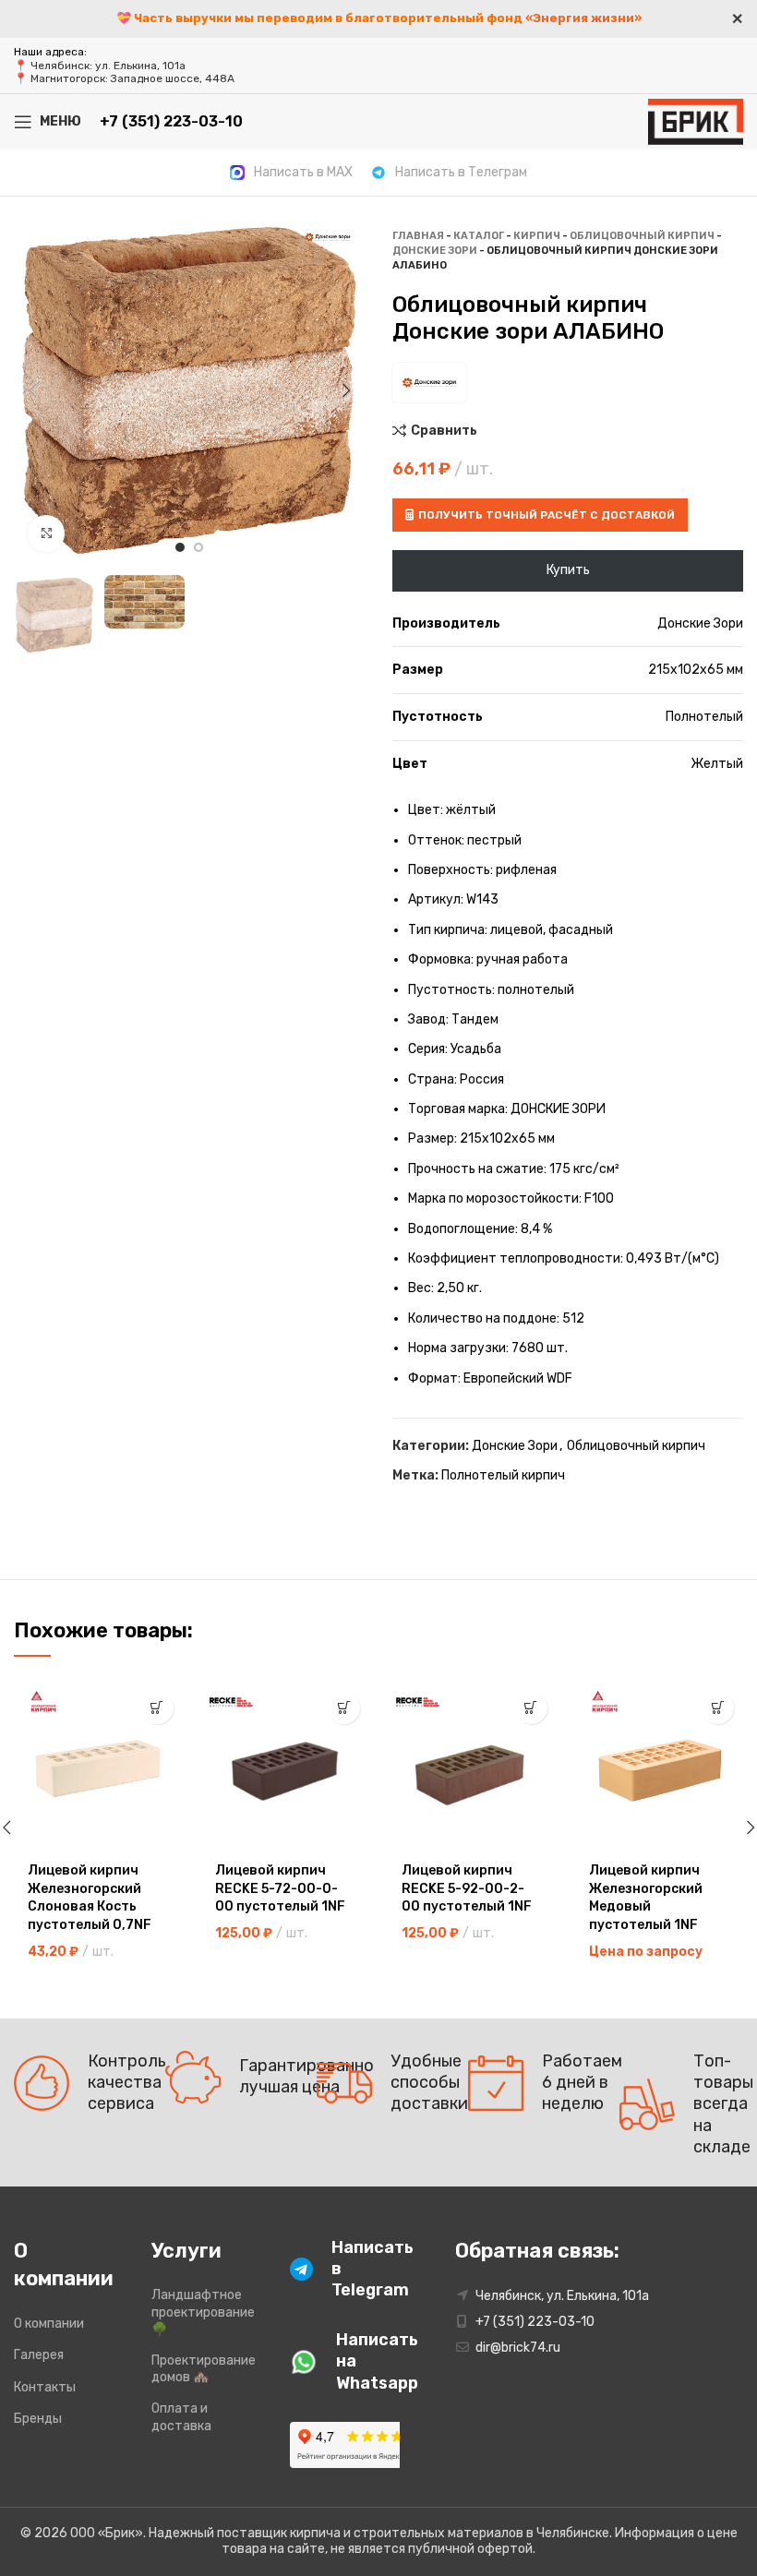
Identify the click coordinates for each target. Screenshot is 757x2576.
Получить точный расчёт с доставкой (547, 515)
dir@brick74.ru (518, 2348)
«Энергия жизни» (583, 18)
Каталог (479, 236)
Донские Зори (435, 251)
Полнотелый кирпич (503, 1475)
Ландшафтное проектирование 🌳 (203, 2312)
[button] (157, 1708)
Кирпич (537, 236)
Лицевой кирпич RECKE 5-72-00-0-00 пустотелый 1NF (280, 1888)
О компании (49, 2324)
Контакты (45, 2387)
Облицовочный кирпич (642, 236)
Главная (418, 236)
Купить (568, 570)
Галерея (39, 2355)
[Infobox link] (291, 173)
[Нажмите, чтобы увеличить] (46, 533)
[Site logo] (696, 120)
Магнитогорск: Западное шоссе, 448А (132, 78)
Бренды (38, 2419)
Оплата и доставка (181, 2417)
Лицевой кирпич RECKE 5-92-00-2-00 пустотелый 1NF (467, 1888)
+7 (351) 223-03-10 (171, 121)
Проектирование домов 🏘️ (204, 2369)
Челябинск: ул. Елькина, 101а (108, 66)
